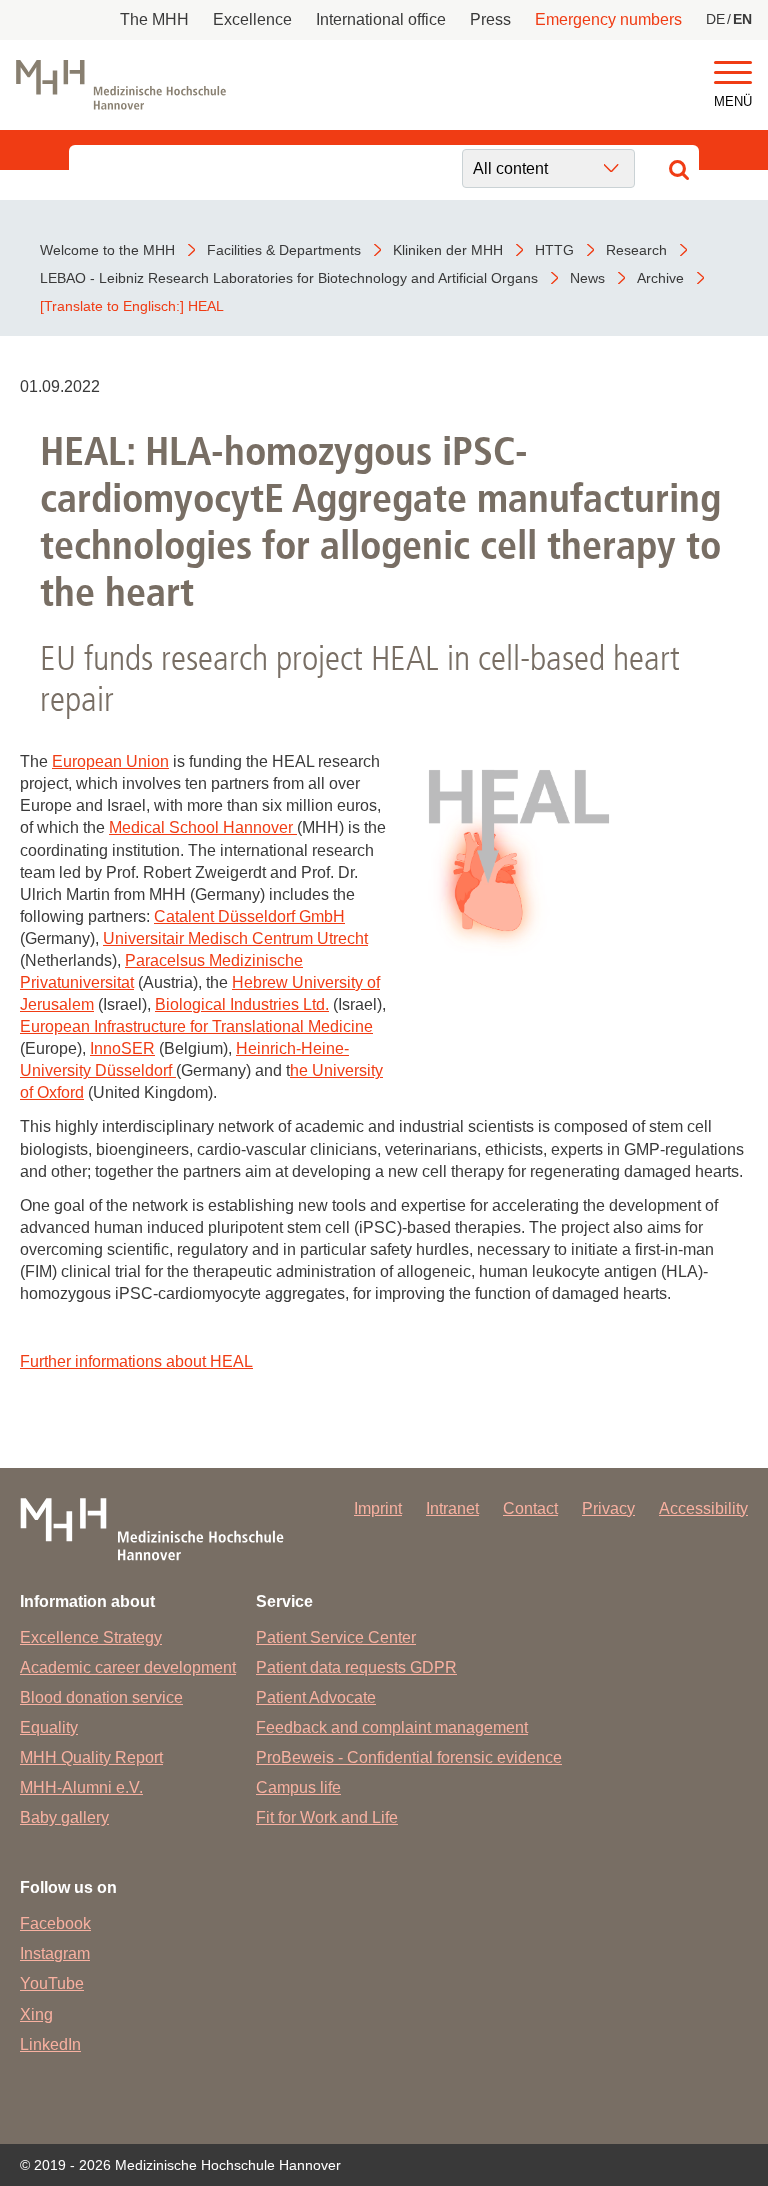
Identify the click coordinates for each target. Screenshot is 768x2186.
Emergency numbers (608, 19)
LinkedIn (50, 2044)
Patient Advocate (316, 1697)
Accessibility (703, 1508)
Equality (49, 1727)
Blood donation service (101, 1697)
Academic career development (128, 1667)
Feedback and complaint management (392, 1727)
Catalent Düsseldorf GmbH (249, 916)
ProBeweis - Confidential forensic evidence (409, 1757)
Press (490, 19)
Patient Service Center (336, 1637)
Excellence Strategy (91, 1637)
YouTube (52, 1983)
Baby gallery (64, 1817)
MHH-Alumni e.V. (81, 1787)
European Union (110, 761)
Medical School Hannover (203, 827)
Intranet (452, 1508)
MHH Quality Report (91, 1757)
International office (381, 19)
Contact (530, 1508)
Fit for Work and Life (327, 1817)
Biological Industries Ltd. (242, 1004)
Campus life (298, 1787)
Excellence (252, 19)
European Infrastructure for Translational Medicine (196, 1026)
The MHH (154, 19)
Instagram (55, 1953)
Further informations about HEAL (136, 1361)
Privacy (608, 1508)
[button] (733, 73)
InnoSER (122, 1048)
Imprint (378, 1508)
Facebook (55, 1923)
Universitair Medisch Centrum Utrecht (235, 938)
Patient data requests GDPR (356, 1667)
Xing (36, 2014)
